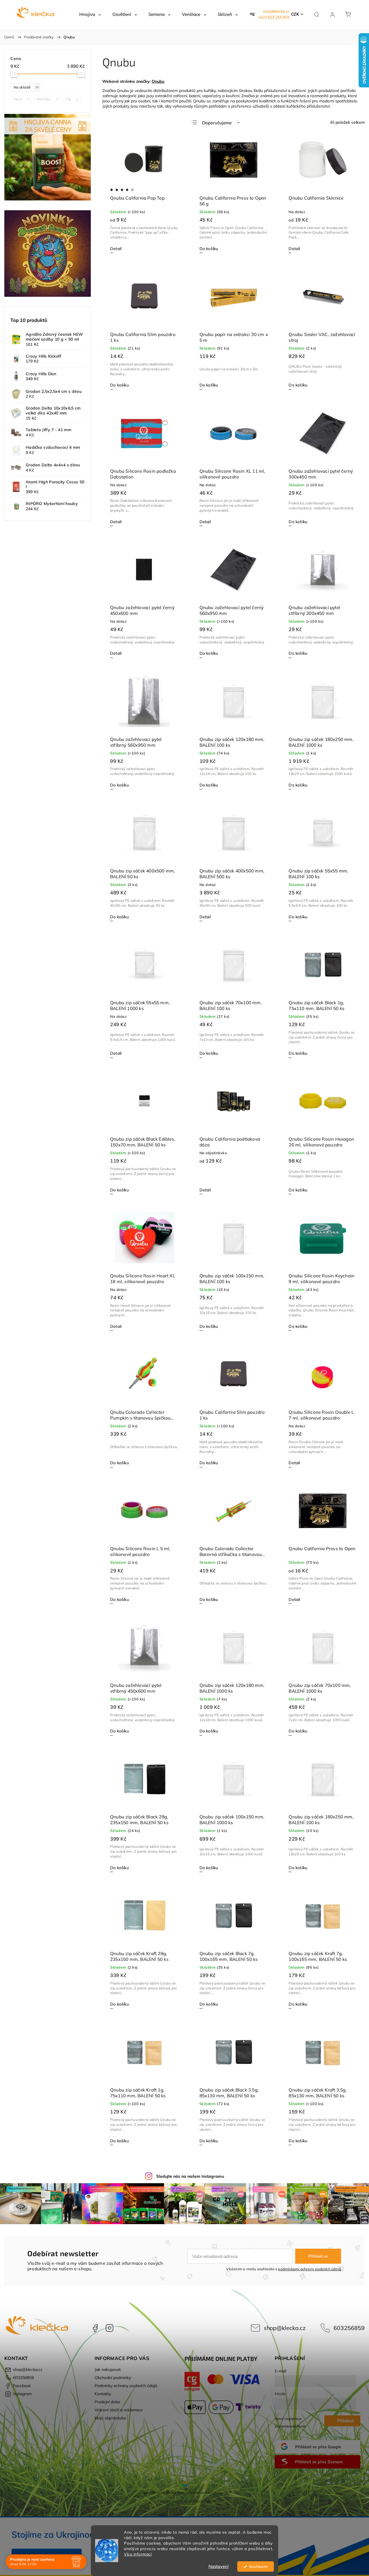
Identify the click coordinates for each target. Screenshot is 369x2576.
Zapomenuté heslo (290, 2426)
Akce (21, 99)
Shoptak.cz (212, 2501)
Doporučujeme (217, 123)
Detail (116, 249)
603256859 (349, 2328)
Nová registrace (288, 2419)
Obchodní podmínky (113, 2378)
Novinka (47, 99)
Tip (72, 99)
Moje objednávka (110, 2418)
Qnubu (158, 81)
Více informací (138, 2554)
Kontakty (103, 2394)
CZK (295, 14)
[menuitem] (90, 14)
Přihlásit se (318, 2256)
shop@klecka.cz (276, 11)
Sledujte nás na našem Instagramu (190, 2176)
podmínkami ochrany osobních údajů (309, 2269)
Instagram (110, 2328)
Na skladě (26, 87)
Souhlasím (258, 2566)
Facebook (95, 2328)
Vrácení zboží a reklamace (119, 2410)
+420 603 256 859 (274, 17)
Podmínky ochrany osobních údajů (126, 2386)
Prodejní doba (107, 2402)
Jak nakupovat (108, 2370)
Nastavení (219, 2566)
